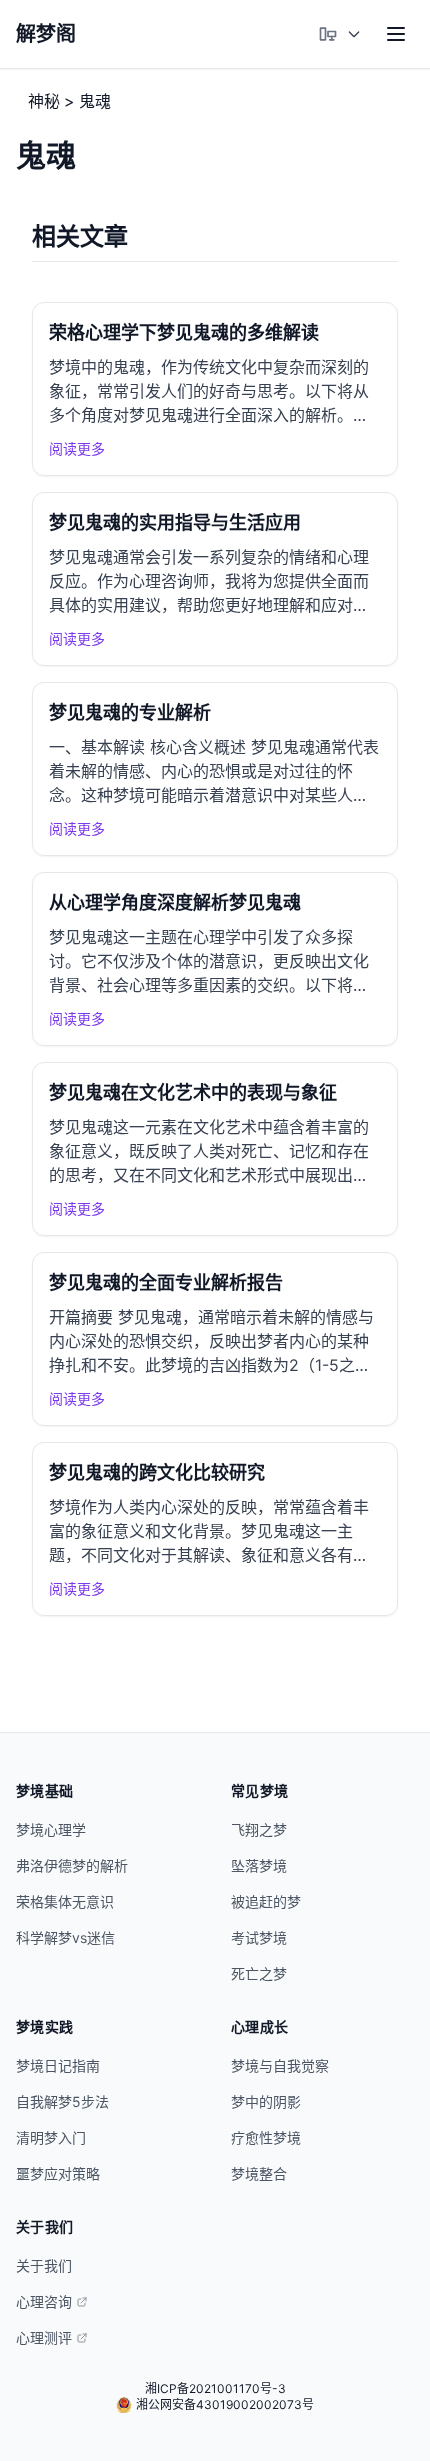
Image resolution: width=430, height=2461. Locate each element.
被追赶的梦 (266, 1901)
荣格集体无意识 (65, 1901)
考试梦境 (259, 1937)
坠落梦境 (259, 1865)
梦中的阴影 (266, 2101)
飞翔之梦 (259, 1829)
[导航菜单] (396, 34)
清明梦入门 (51, 2137)
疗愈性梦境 (266, 2137)
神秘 (44, 101)
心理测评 (44, 2337)
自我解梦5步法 (62, 2101)
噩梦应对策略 (58, 2173)
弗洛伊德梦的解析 (72, 1865)
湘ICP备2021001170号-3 (215, 2388)
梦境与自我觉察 (280, 2065)
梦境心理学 (51, 1829)
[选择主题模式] (340, 34)
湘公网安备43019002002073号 (225, 2404)
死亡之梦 (259, 1973)
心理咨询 (44, 2301)
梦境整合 (259, 2173)
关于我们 (44, 2265)
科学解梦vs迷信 (65, 1937)
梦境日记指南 (58, 2065)
